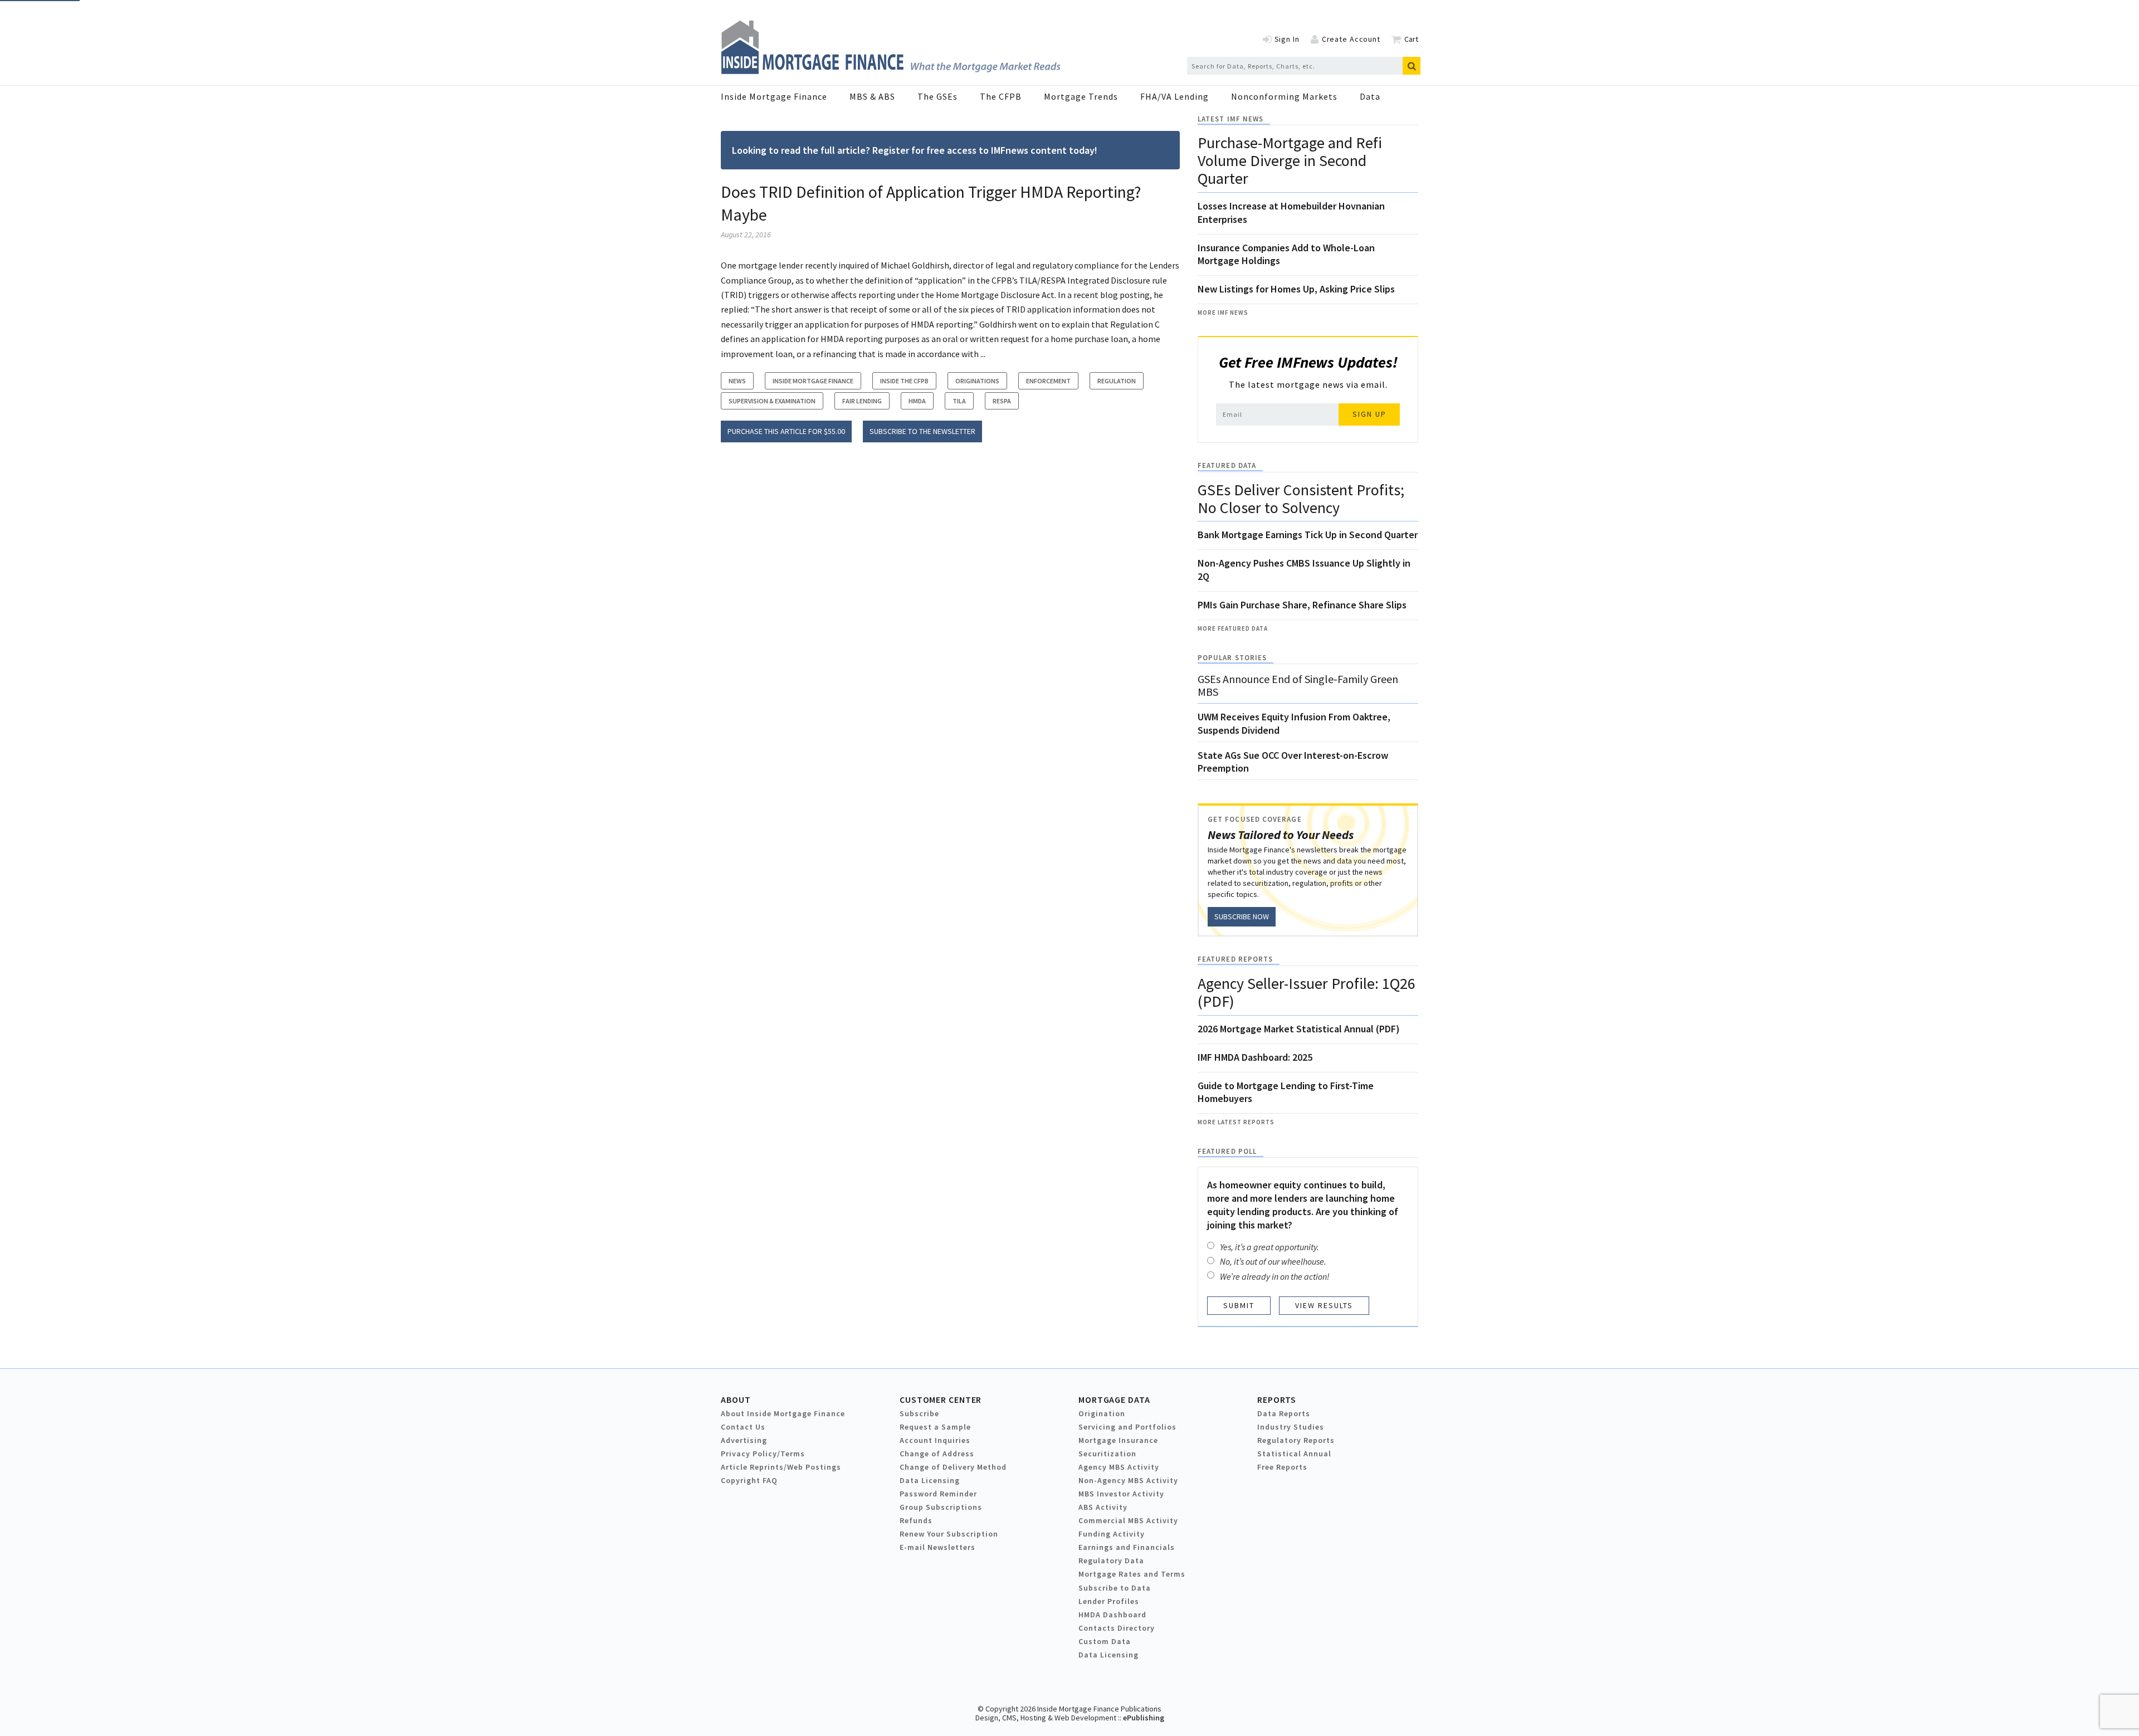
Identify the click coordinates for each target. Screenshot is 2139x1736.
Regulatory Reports (1296, 1440)
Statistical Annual (1294, 1454)
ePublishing (1144, 1718)
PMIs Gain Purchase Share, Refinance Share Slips (1302, 605)
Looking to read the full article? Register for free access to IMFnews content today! (915, 150)
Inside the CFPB (904, 381)
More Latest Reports (1236, 1122)
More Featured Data (1233, 628)
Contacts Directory (1117, 1628)
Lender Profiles (1109, 1601)
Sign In (1287, 39)
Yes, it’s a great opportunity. (1269, 1247)
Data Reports (1284, 1413)
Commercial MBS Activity (1128, 1520)
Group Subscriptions (941, 1507)
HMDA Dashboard (1112, 1615)
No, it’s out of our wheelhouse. (1273, 1261)
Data (1370, 96)
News (737, 381)
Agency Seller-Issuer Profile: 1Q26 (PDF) (1307, 992)
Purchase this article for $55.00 (786, 431)
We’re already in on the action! (1275, 1276)
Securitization (1107, 1454)
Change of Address (937, 1454)
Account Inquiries (935, 1440)
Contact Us (743, 1427)
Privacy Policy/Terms (763, 1454)
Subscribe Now (1242, 916)
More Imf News (1223, 313)
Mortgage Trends (1081, 96)
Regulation (1117, 381)
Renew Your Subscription (949, 1534)
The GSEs (937, 96)
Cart (1411, 39)
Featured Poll (1227, 1151)
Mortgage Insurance (1118, 1440)
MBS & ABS (872, 96)
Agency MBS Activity (1119, 1467)
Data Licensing (930, 1480)
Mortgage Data (1114, 1399)
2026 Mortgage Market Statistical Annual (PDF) (1299, 1029)
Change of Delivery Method (953, 1467)
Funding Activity (1112, 1534)
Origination (1102, 1413)
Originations (977, 381)
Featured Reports (1235, 959)
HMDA (917, 401)
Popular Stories (1232, 658)
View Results (1324, 1305)
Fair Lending (862, 401)
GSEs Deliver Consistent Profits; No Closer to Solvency (1301, 499)
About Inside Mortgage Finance (783, 1413)
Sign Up (1369, 414)
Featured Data (1227, 465)
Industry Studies (1291, 1427)
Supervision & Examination (772, 401)
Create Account (1351, 39)
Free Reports (1282, 1467)
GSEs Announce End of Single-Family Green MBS (1298, 685)
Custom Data (1105, 1641)
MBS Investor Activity (1121, 1494)
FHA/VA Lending (1175, 96)
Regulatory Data (1111, 1561)
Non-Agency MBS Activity (1128, 1480)
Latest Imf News (1230, 119)
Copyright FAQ (749, 1480)
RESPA (1002, 401)
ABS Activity (1103, 1507)
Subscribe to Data (1115, 1588)
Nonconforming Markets (1284, 96)
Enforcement (1048, 381)
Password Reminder (938, 1494)
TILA (959, 401)
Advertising (744, 1440)
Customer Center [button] (941, 1399)
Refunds (916, 1520)
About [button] (736, 1399)
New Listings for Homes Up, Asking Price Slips (1296, 289)
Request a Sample (935, 1427)
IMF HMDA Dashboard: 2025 (1255, 1057)
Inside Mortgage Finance (774, 96)
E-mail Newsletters (937, 1547)
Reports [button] (1277, 1399)
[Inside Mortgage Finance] (891, 71)
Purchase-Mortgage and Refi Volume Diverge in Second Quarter (1290, 160)
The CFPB (1001, 96)
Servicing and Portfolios (1127, 1427)
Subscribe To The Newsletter (922, 431)
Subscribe (919, 1413)
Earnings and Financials (1127, 1547)
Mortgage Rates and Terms (1132, 1574)
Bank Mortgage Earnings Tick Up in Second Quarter (1308, 535)
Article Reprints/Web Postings (781, 1467)
